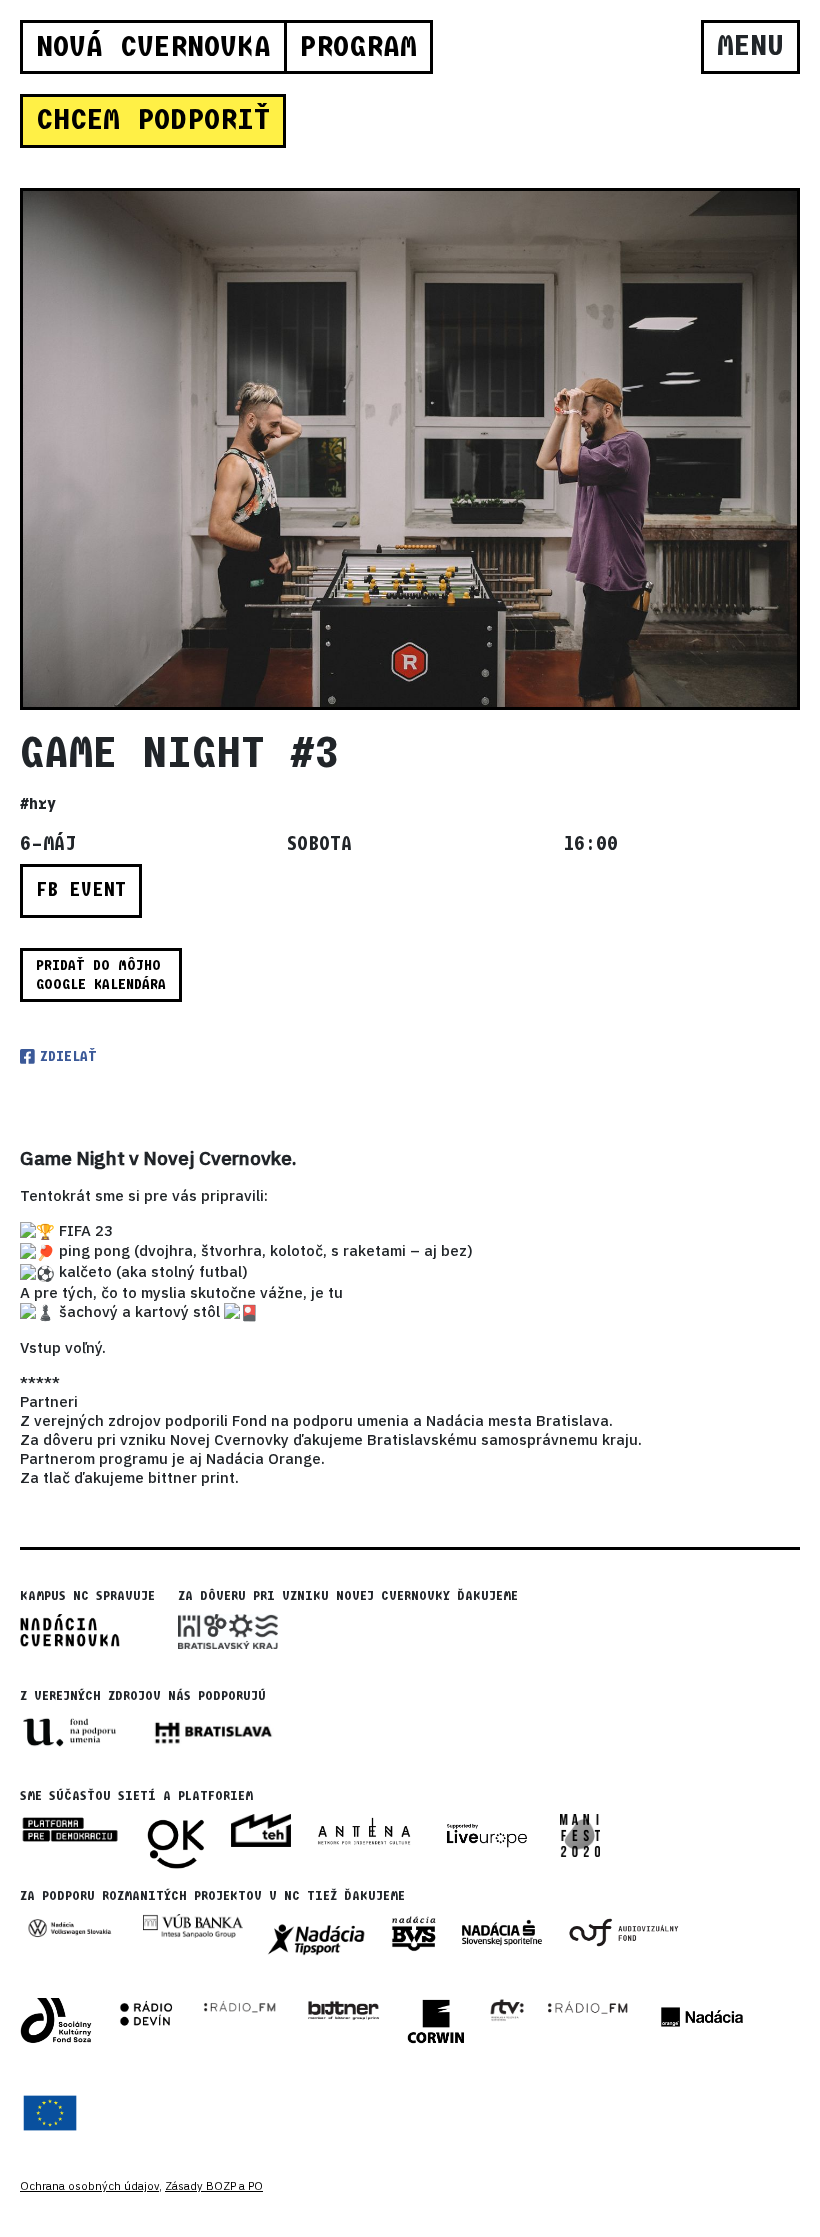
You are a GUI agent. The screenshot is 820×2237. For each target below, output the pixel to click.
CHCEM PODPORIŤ (153, 120)
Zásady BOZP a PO (214, 2186)
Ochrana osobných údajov (89, 2186)
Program (358, 47)
